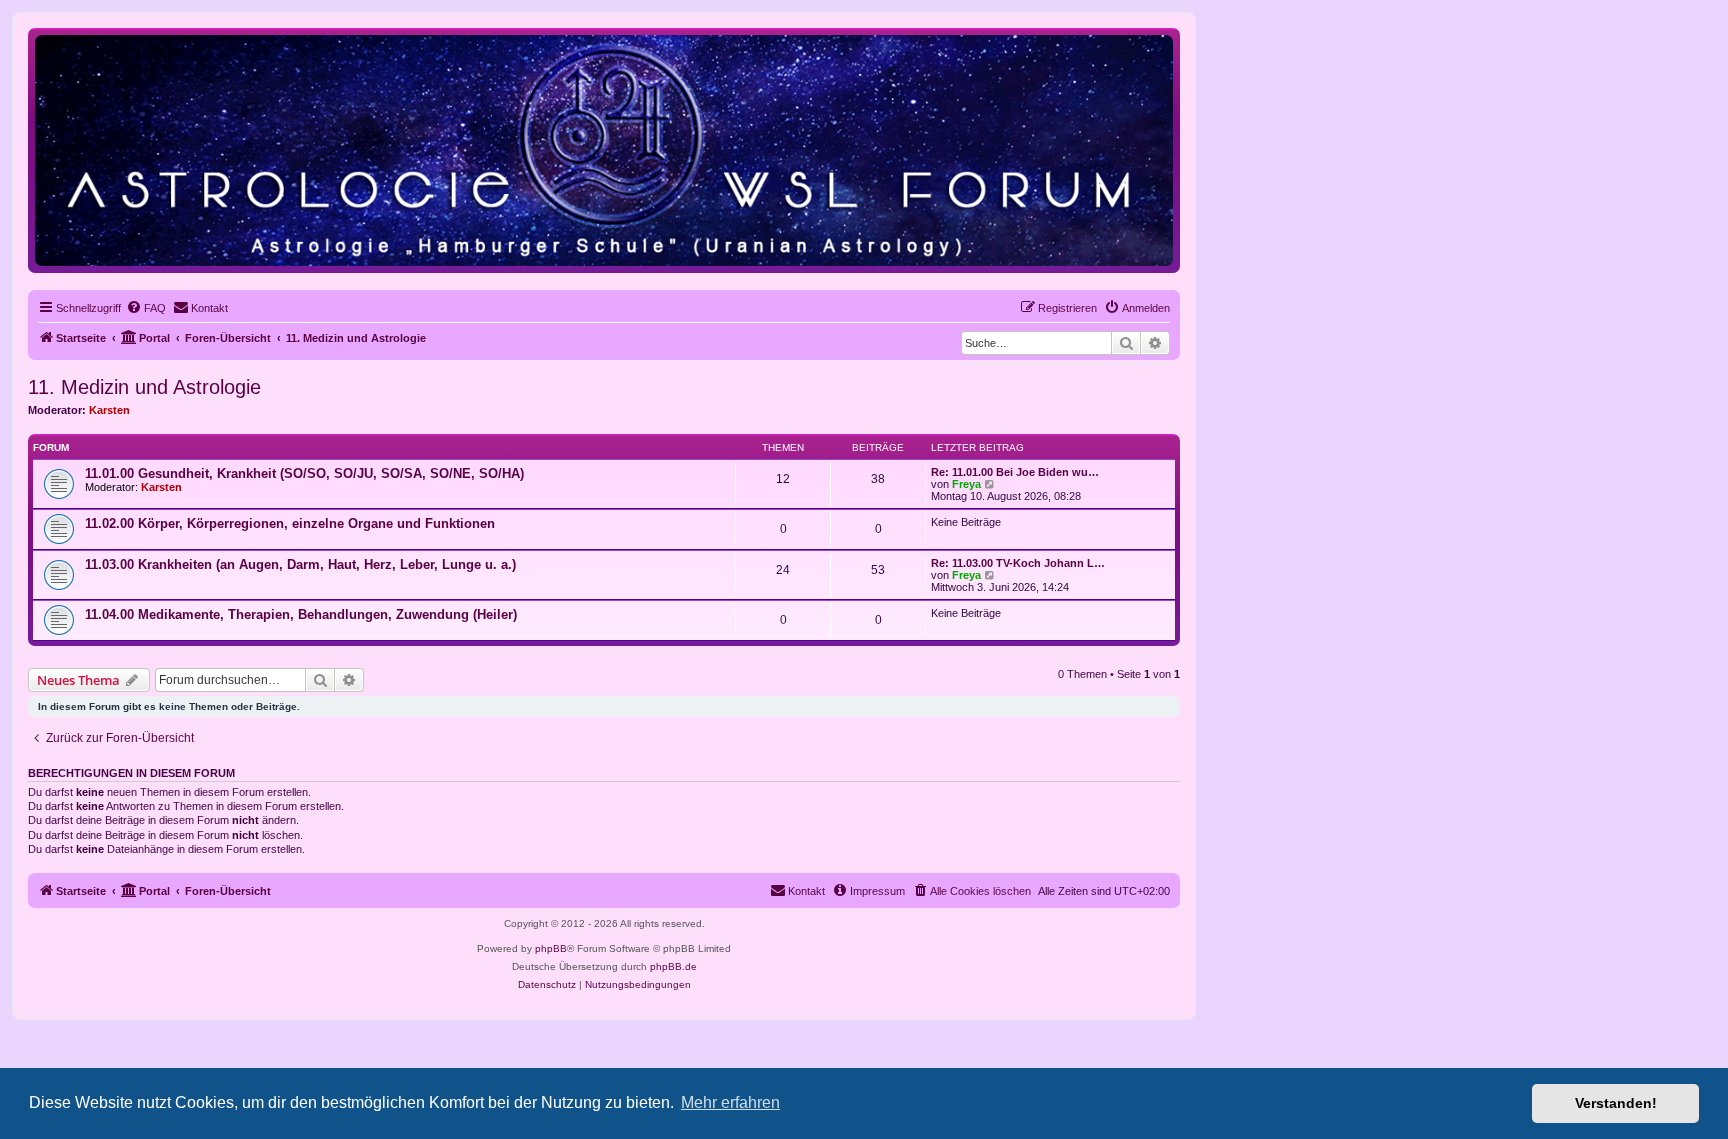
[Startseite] (604, 149)
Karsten (109, 410)
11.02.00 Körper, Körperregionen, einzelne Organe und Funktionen (290, 523)
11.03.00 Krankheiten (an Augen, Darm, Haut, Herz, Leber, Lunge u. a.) (300, 564)
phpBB (551, 948)
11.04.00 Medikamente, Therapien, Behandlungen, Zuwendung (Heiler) (301, 614)
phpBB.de (673, 966)
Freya (966, 484)
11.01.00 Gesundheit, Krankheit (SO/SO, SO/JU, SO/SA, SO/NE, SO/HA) (304, 473)
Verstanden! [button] (1616, 1103)
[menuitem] (146, 308)
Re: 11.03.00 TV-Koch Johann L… (1018, 563)
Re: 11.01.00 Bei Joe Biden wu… (1015, 472)
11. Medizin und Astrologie (144, 387)
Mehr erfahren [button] (730, 1102)
